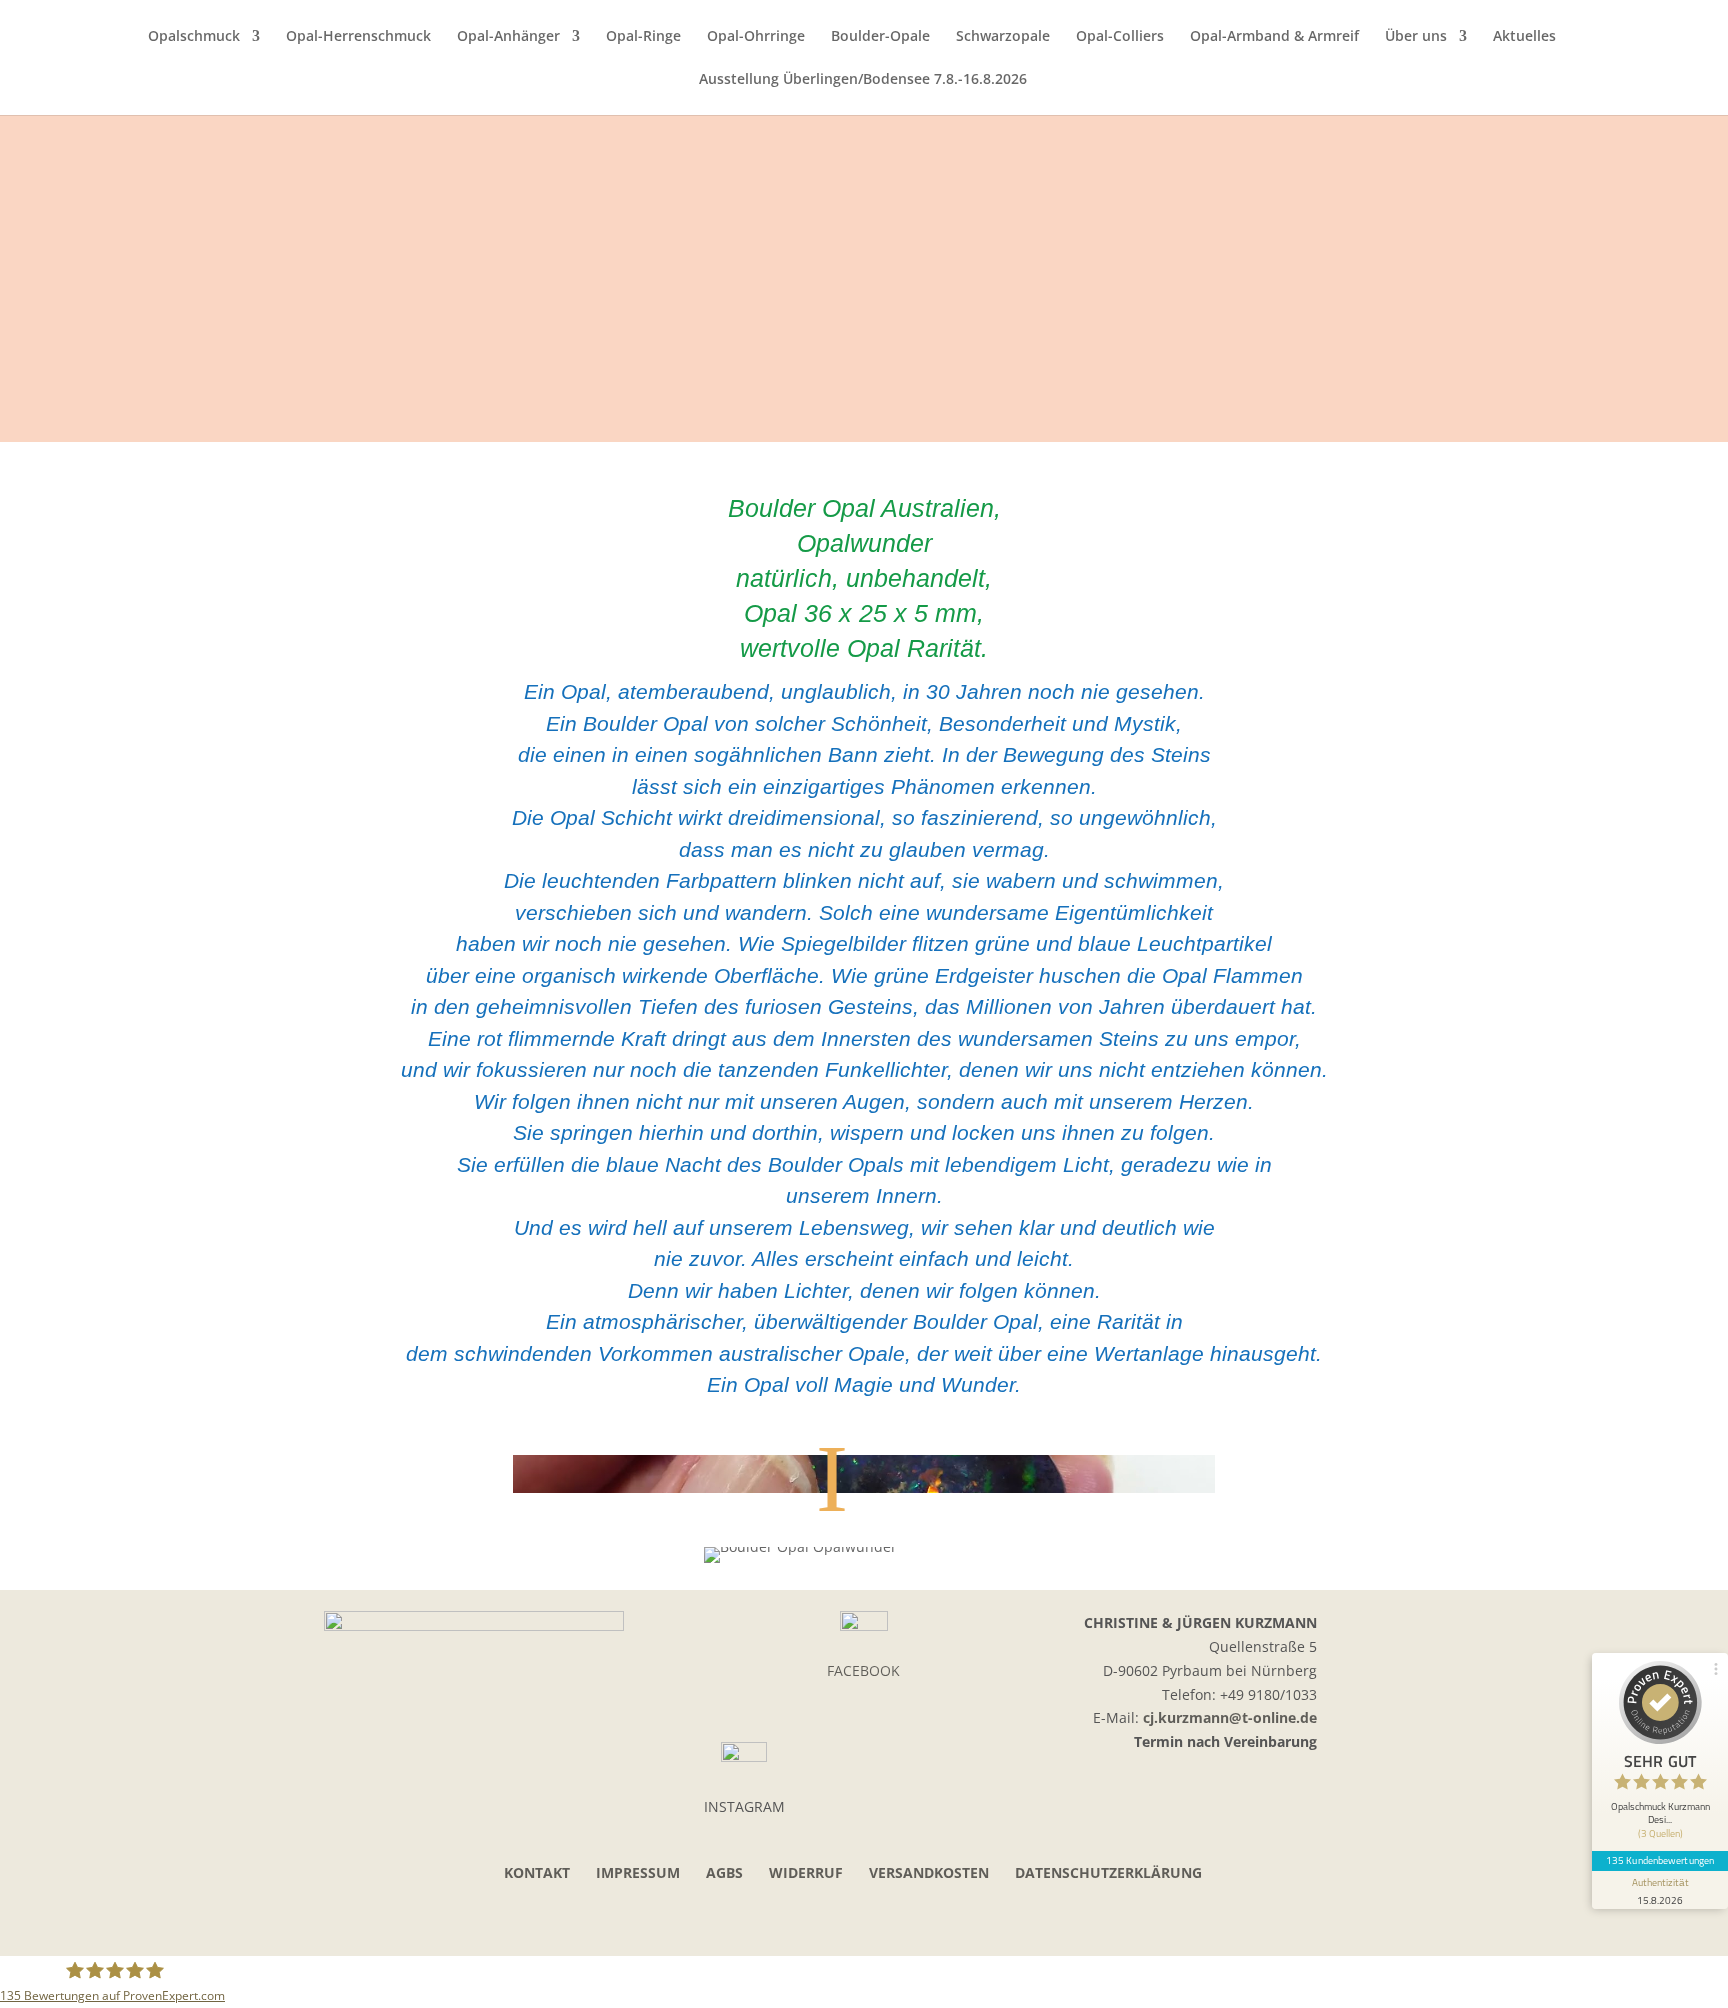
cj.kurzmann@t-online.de (1230, 1717)
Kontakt (537, 1872)
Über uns (1416, 37)
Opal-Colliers (1120, 37)
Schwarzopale (1003, 37)
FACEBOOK (863, 1670)
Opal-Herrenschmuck (358, 37)
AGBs (724, 1872)
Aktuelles (1524, 37)
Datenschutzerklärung (1108, 1872)
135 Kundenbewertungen (1660, 1860)
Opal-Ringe (643, 37)
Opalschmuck (194, 37)
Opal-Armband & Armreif (1274, 37)
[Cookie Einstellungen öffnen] (44, 1982)
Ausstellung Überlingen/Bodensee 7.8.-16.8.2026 (863, 80)
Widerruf (806, 1872)
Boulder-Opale (880, 37)
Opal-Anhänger (508, 37)
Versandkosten (929, 1872)
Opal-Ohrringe (756, 37)
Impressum (638, 1872)
